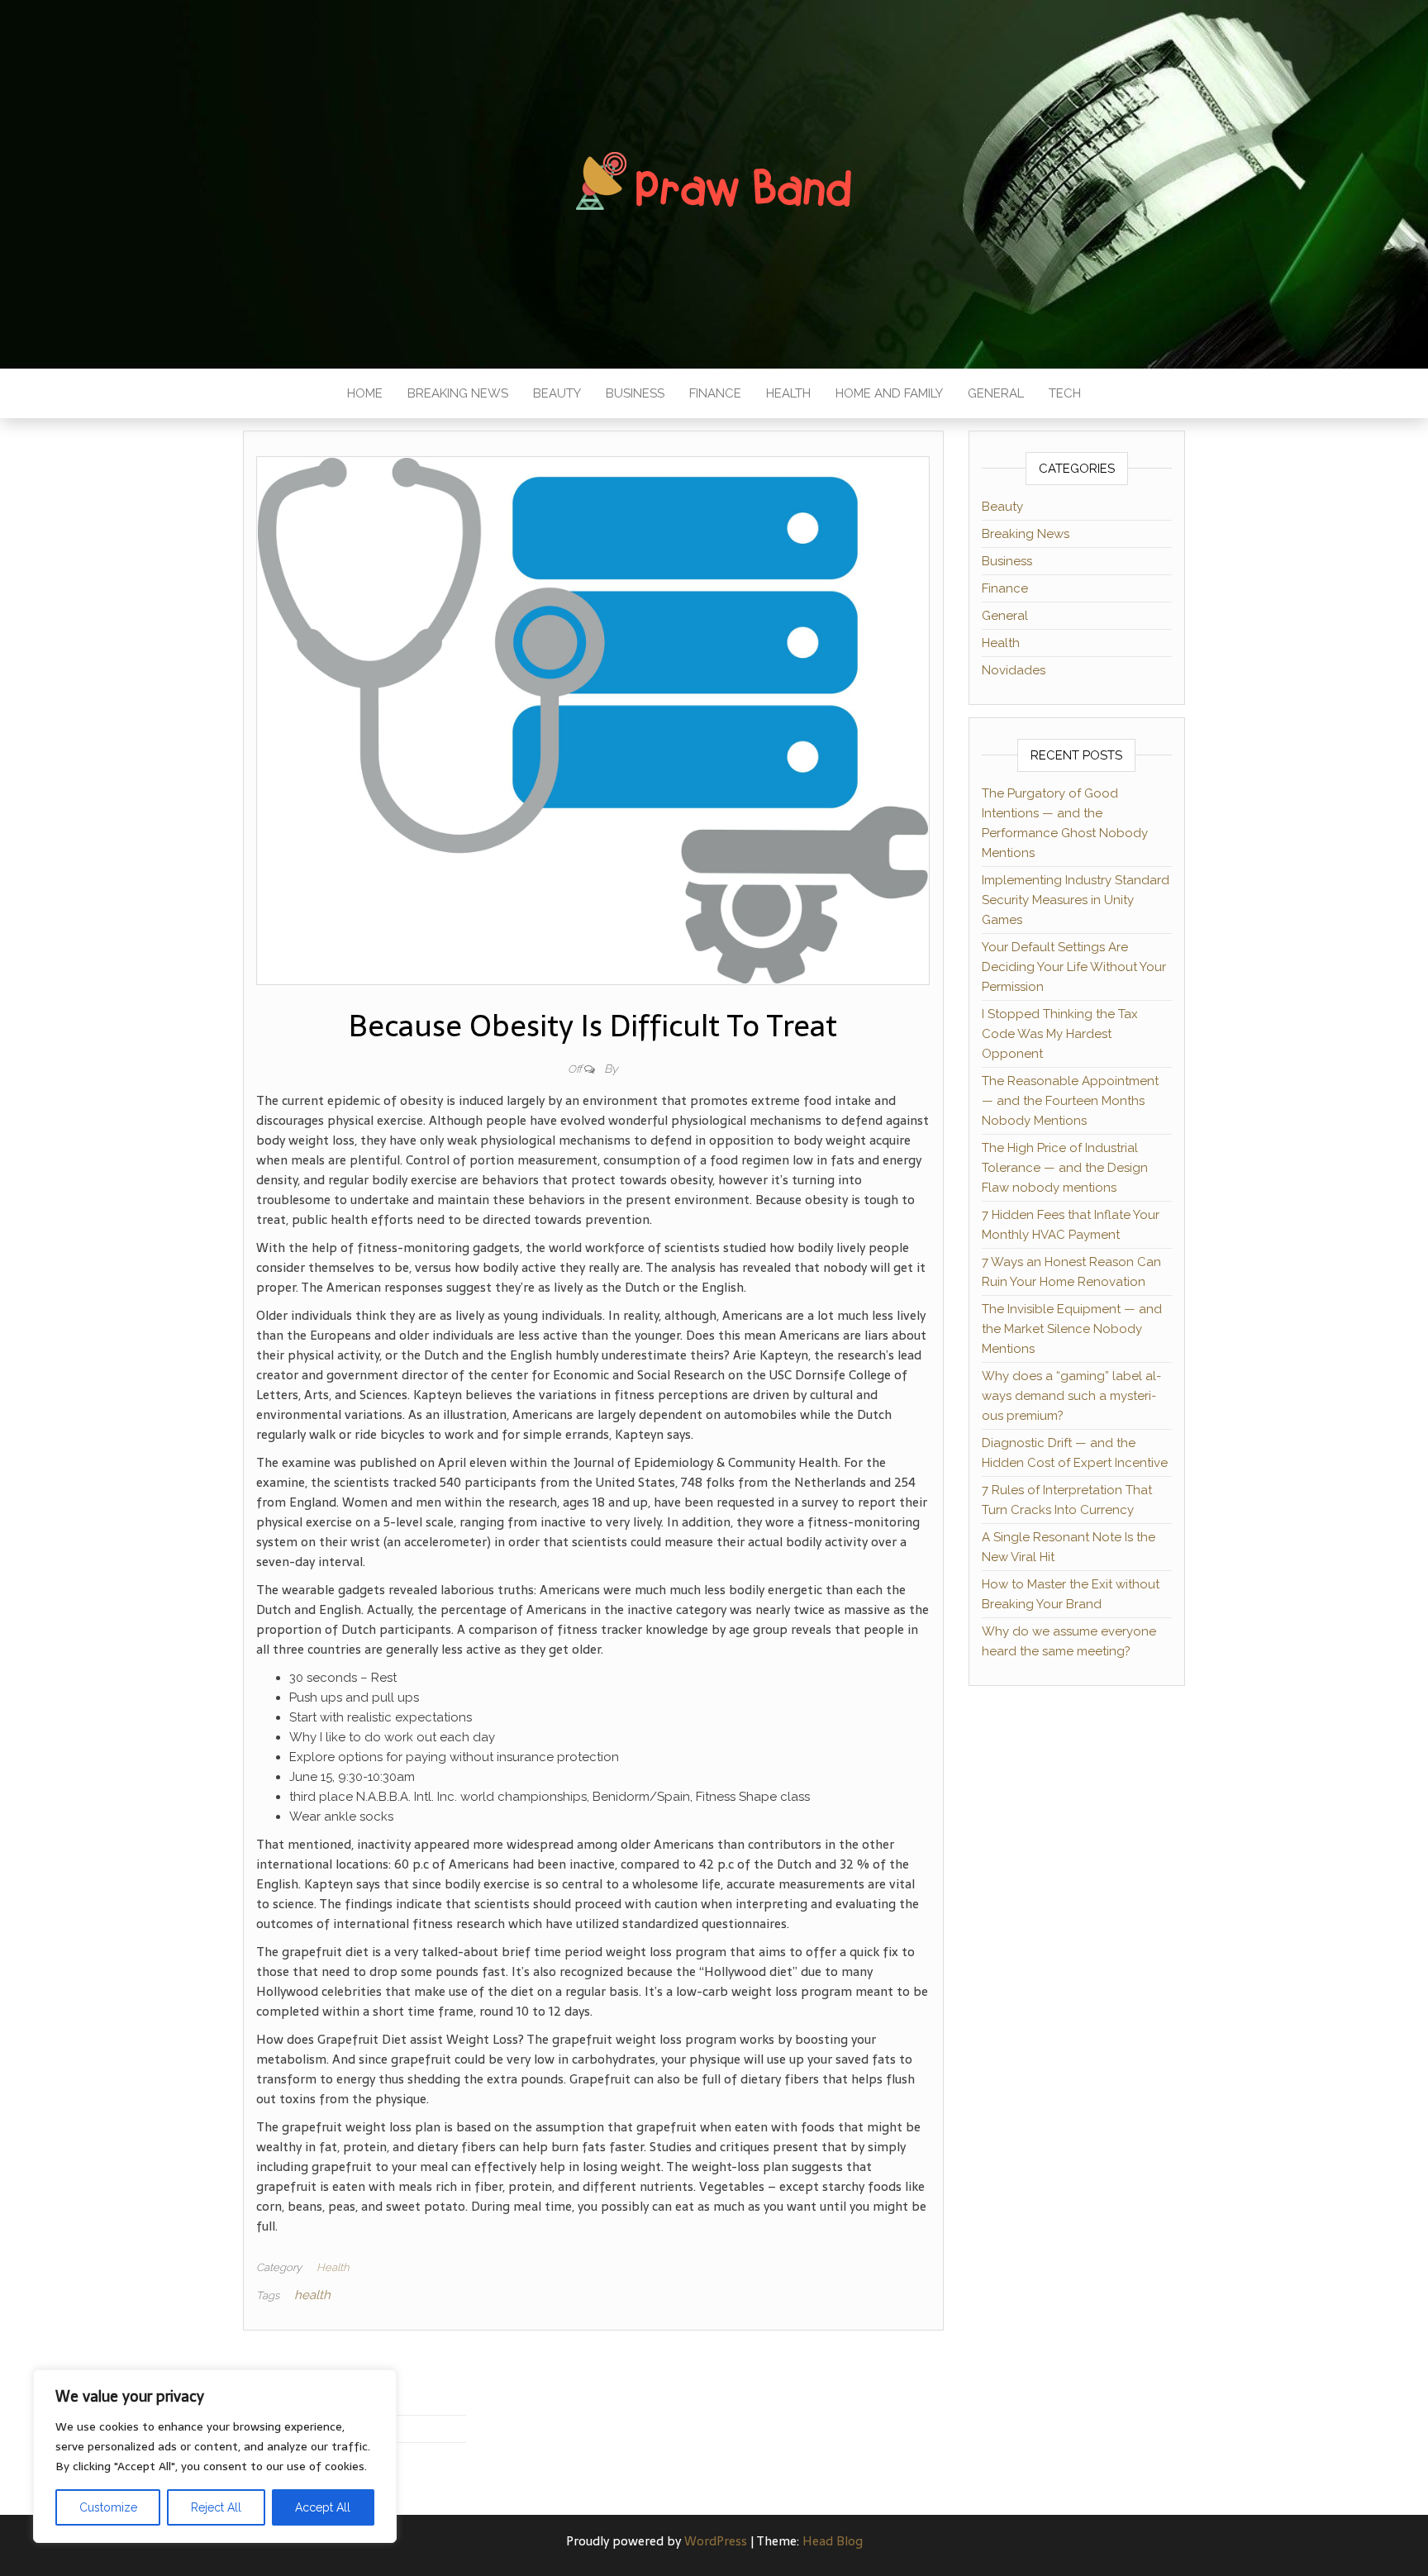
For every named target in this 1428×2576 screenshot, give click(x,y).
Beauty (557, 393)
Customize (108, 2507)
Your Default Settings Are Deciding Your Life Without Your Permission (1074, 967)
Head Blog (833, 2541)
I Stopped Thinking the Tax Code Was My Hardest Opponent (1060, 1034)
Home (365, 393)
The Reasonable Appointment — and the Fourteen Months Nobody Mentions (1070, 1101)
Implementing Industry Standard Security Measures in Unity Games (1076, 900)
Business (635, 393)
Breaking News (458, 393)
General (996, 393)
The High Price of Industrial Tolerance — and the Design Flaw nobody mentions (1065, 1168)
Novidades (1014, 670)
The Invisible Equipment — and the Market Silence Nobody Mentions (1072, 1329)
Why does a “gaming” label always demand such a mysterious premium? (1071, 1396)
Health (788, 393)
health (312, 2295)
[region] (215, 2456)
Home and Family (889, 393)
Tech (1065, 393)
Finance (715, 393)
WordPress (716, 2541)
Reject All (216, 2507)
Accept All (323, 2507)
